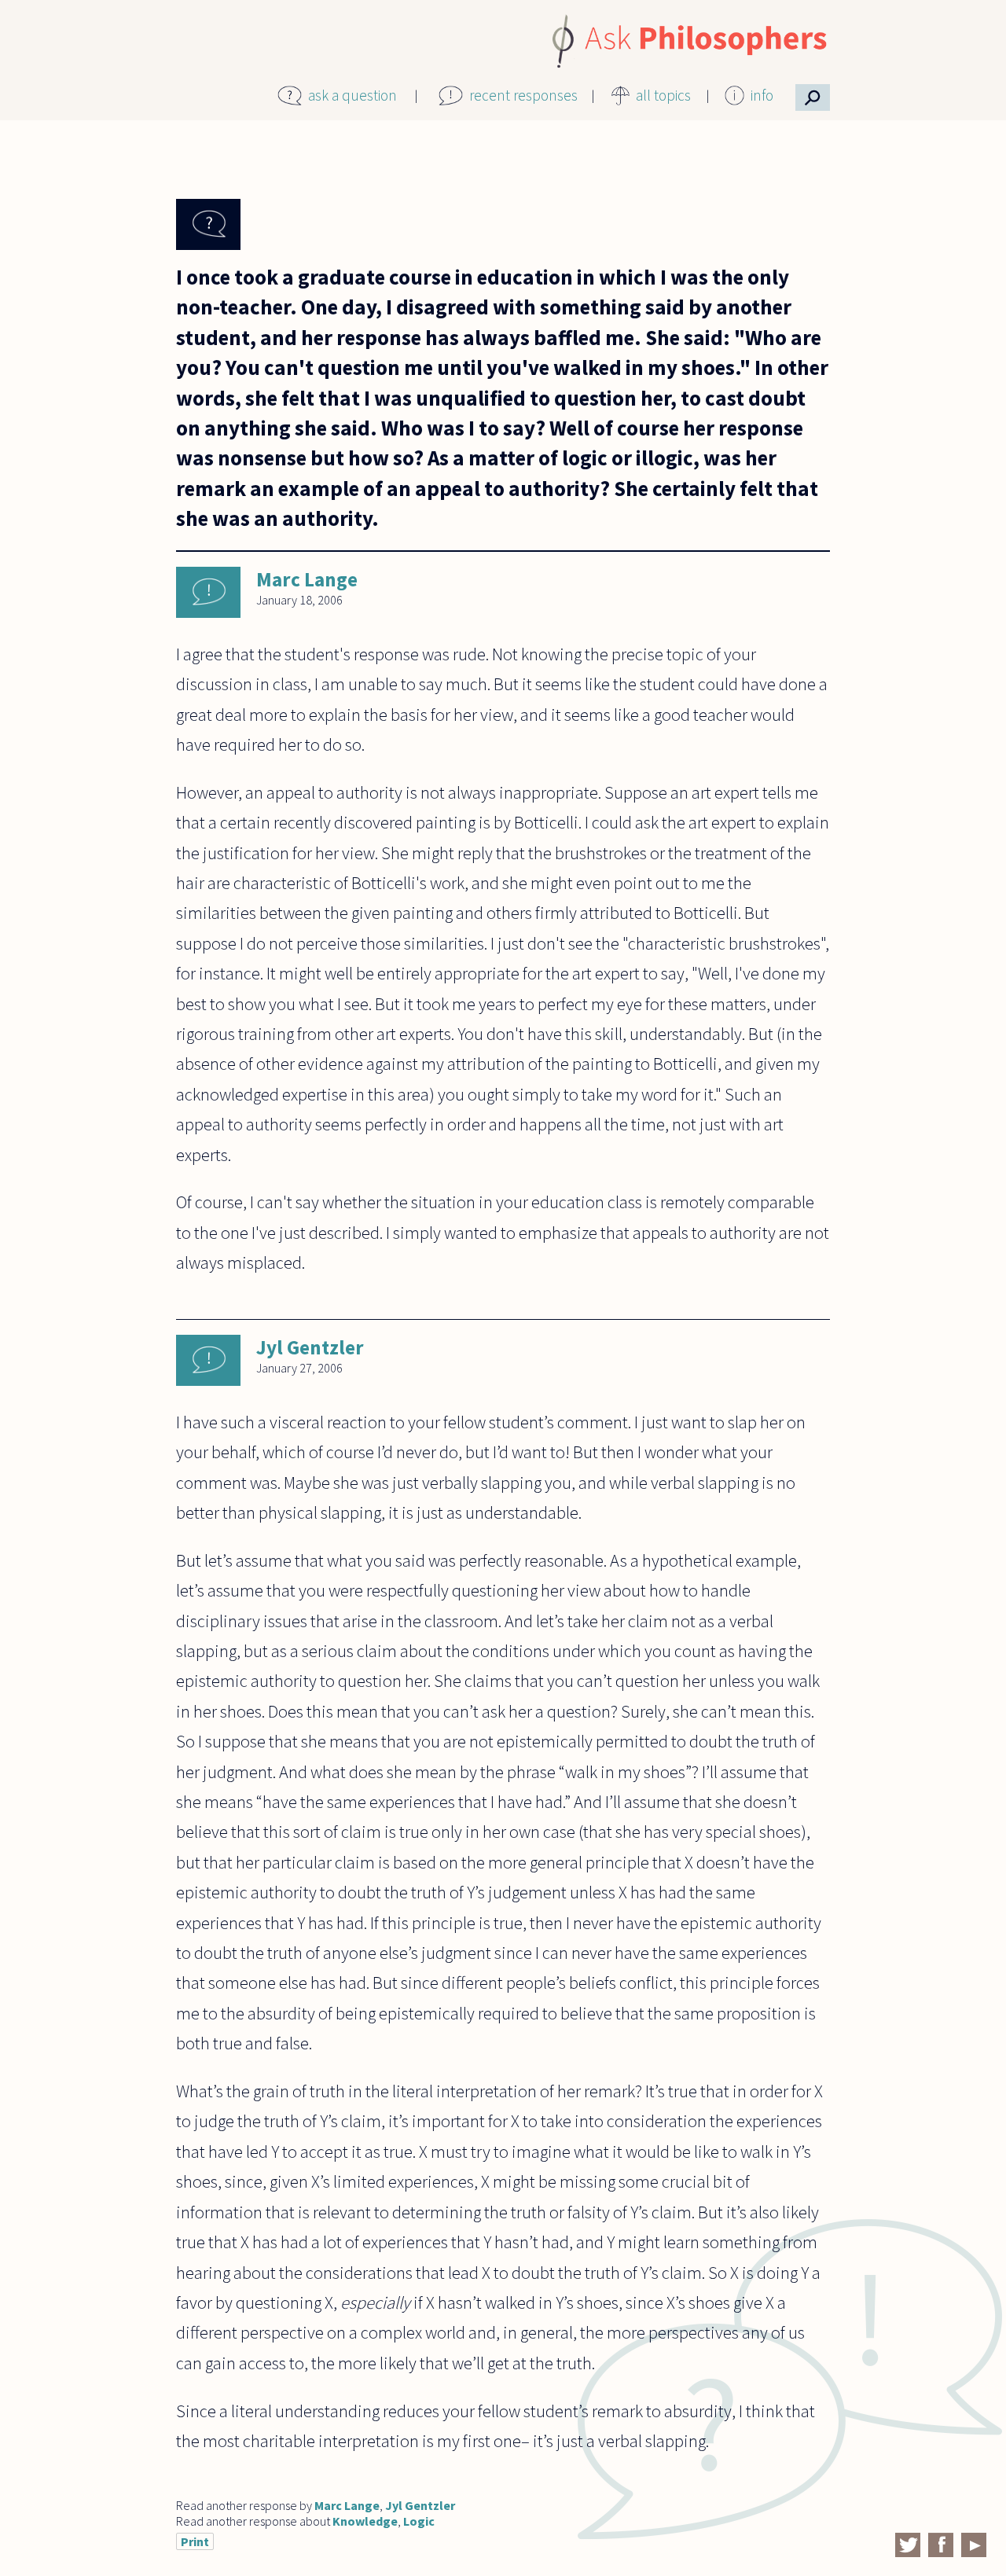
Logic (419, 2521)
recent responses (523, 95)
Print (195, 2541)
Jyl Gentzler (310, 1347)
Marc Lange (307, 579)
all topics (663, 95)
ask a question (352, 95)
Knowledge (365, 2521)
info (762, 95)
